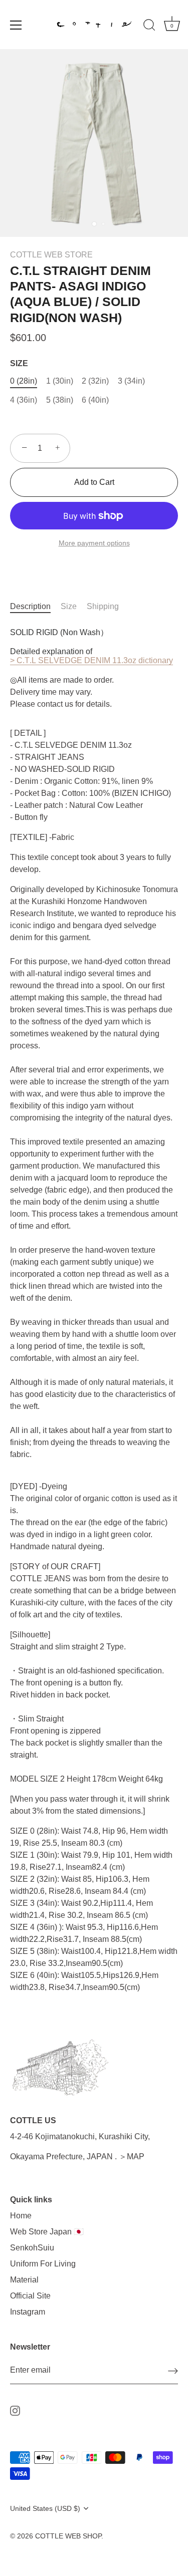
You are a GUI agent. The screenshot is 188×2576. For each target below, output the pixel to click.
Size (69, 606)
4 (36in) (24, 400)
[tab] (35, 607)
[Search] (149, 27)
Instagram (28, 2312)
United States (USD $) (45, 2509)
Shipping (103, 606)
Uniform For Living (43, 2264)
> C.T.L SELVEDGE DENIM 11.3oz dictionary (91, 660)
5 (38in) (60, 400)
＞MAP (132, 2157)
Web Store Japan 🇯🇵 (47, 2232)
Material (24, 2280)
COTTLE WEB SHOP (68, 2536)
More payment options (94, 543)
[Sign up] (173, 2371)
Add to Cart (94, 482)
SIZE (19, 363)
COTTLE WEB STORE (51, 255)
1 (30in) (60, 381)
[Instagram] (15, 2410)
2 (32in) (95, 381)
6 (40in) (95, 400)
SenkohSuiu (32, 2248)
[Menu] (16, 25)
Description (30, 606)
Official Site (30, 2296)
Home (21, 2216)
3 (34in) (131, 381)
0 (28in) (24, 381)
